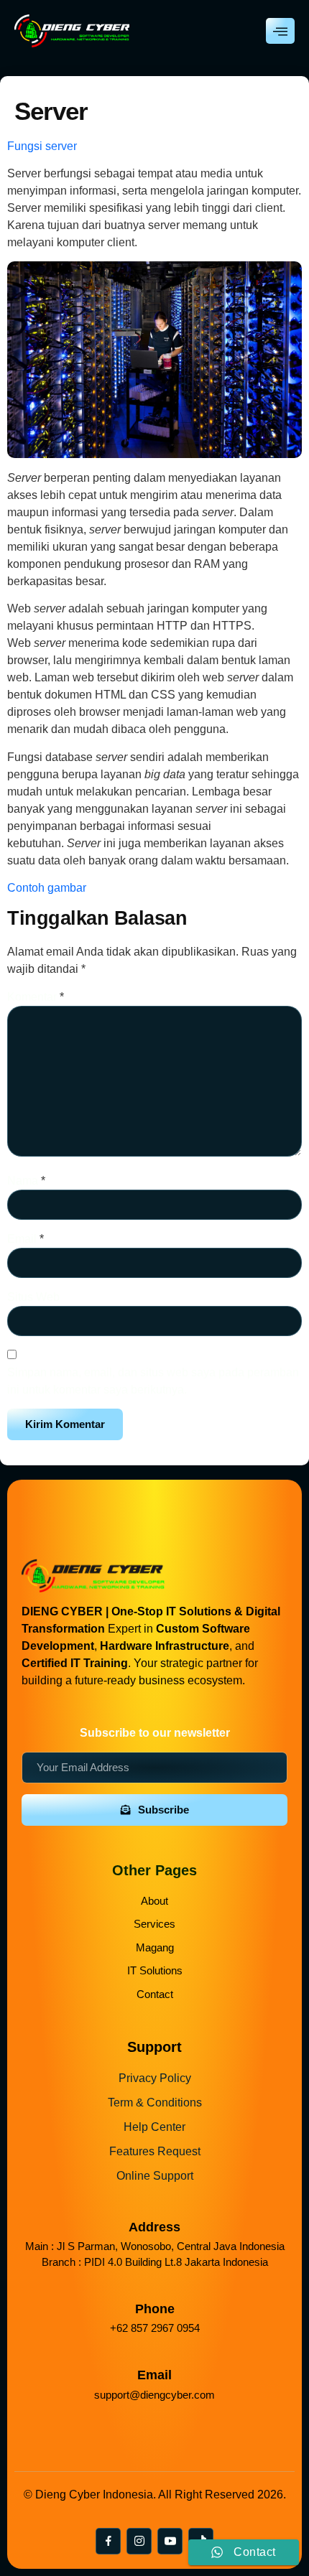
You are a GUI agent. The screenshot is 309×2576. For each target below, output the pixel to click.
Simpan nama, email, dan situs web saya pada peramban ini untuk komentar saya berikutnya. (153, 1381)
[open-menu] (280, 31)
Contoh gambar (47, 888)
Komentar (36, 997)
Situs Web (33, 1297)
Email (26, 1239)
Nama (26, 1181)
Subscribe (163, 1810)
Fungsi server (42, 146)
